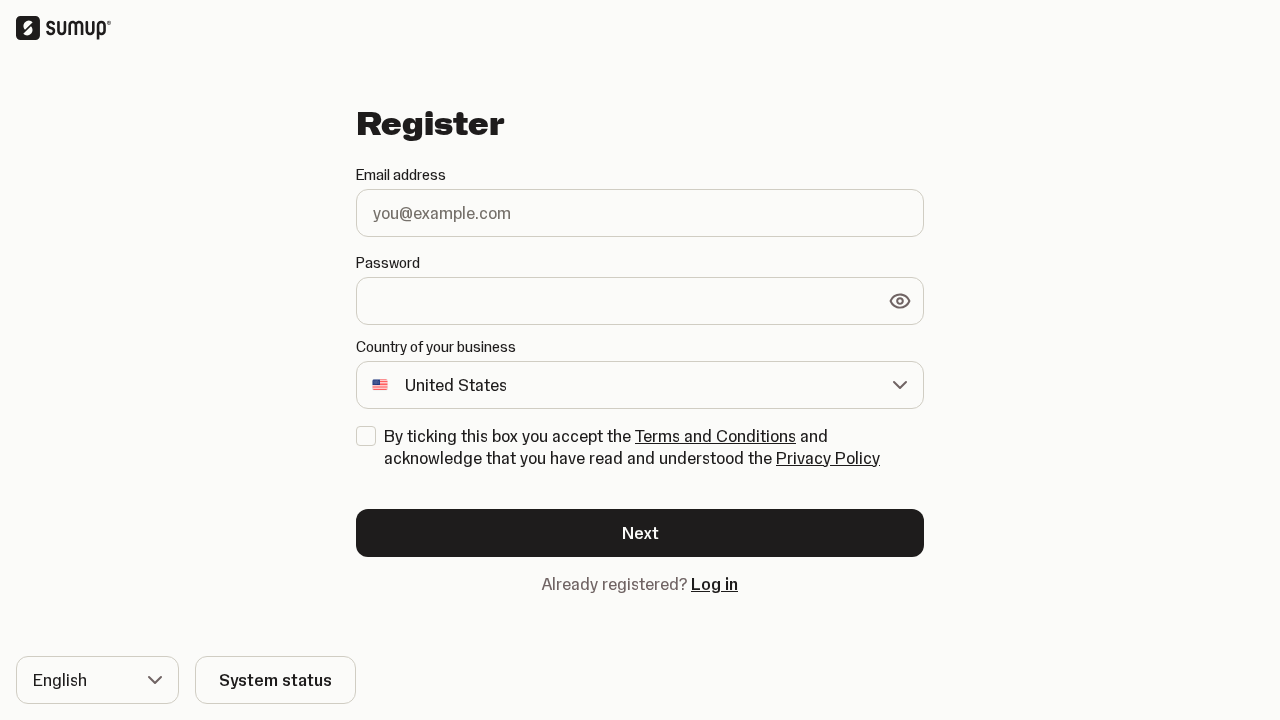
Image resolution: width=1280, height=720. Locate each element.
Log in (714, 584)
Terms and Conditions (715, 436)
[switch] (900, 301)
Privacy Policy (828, 458)
